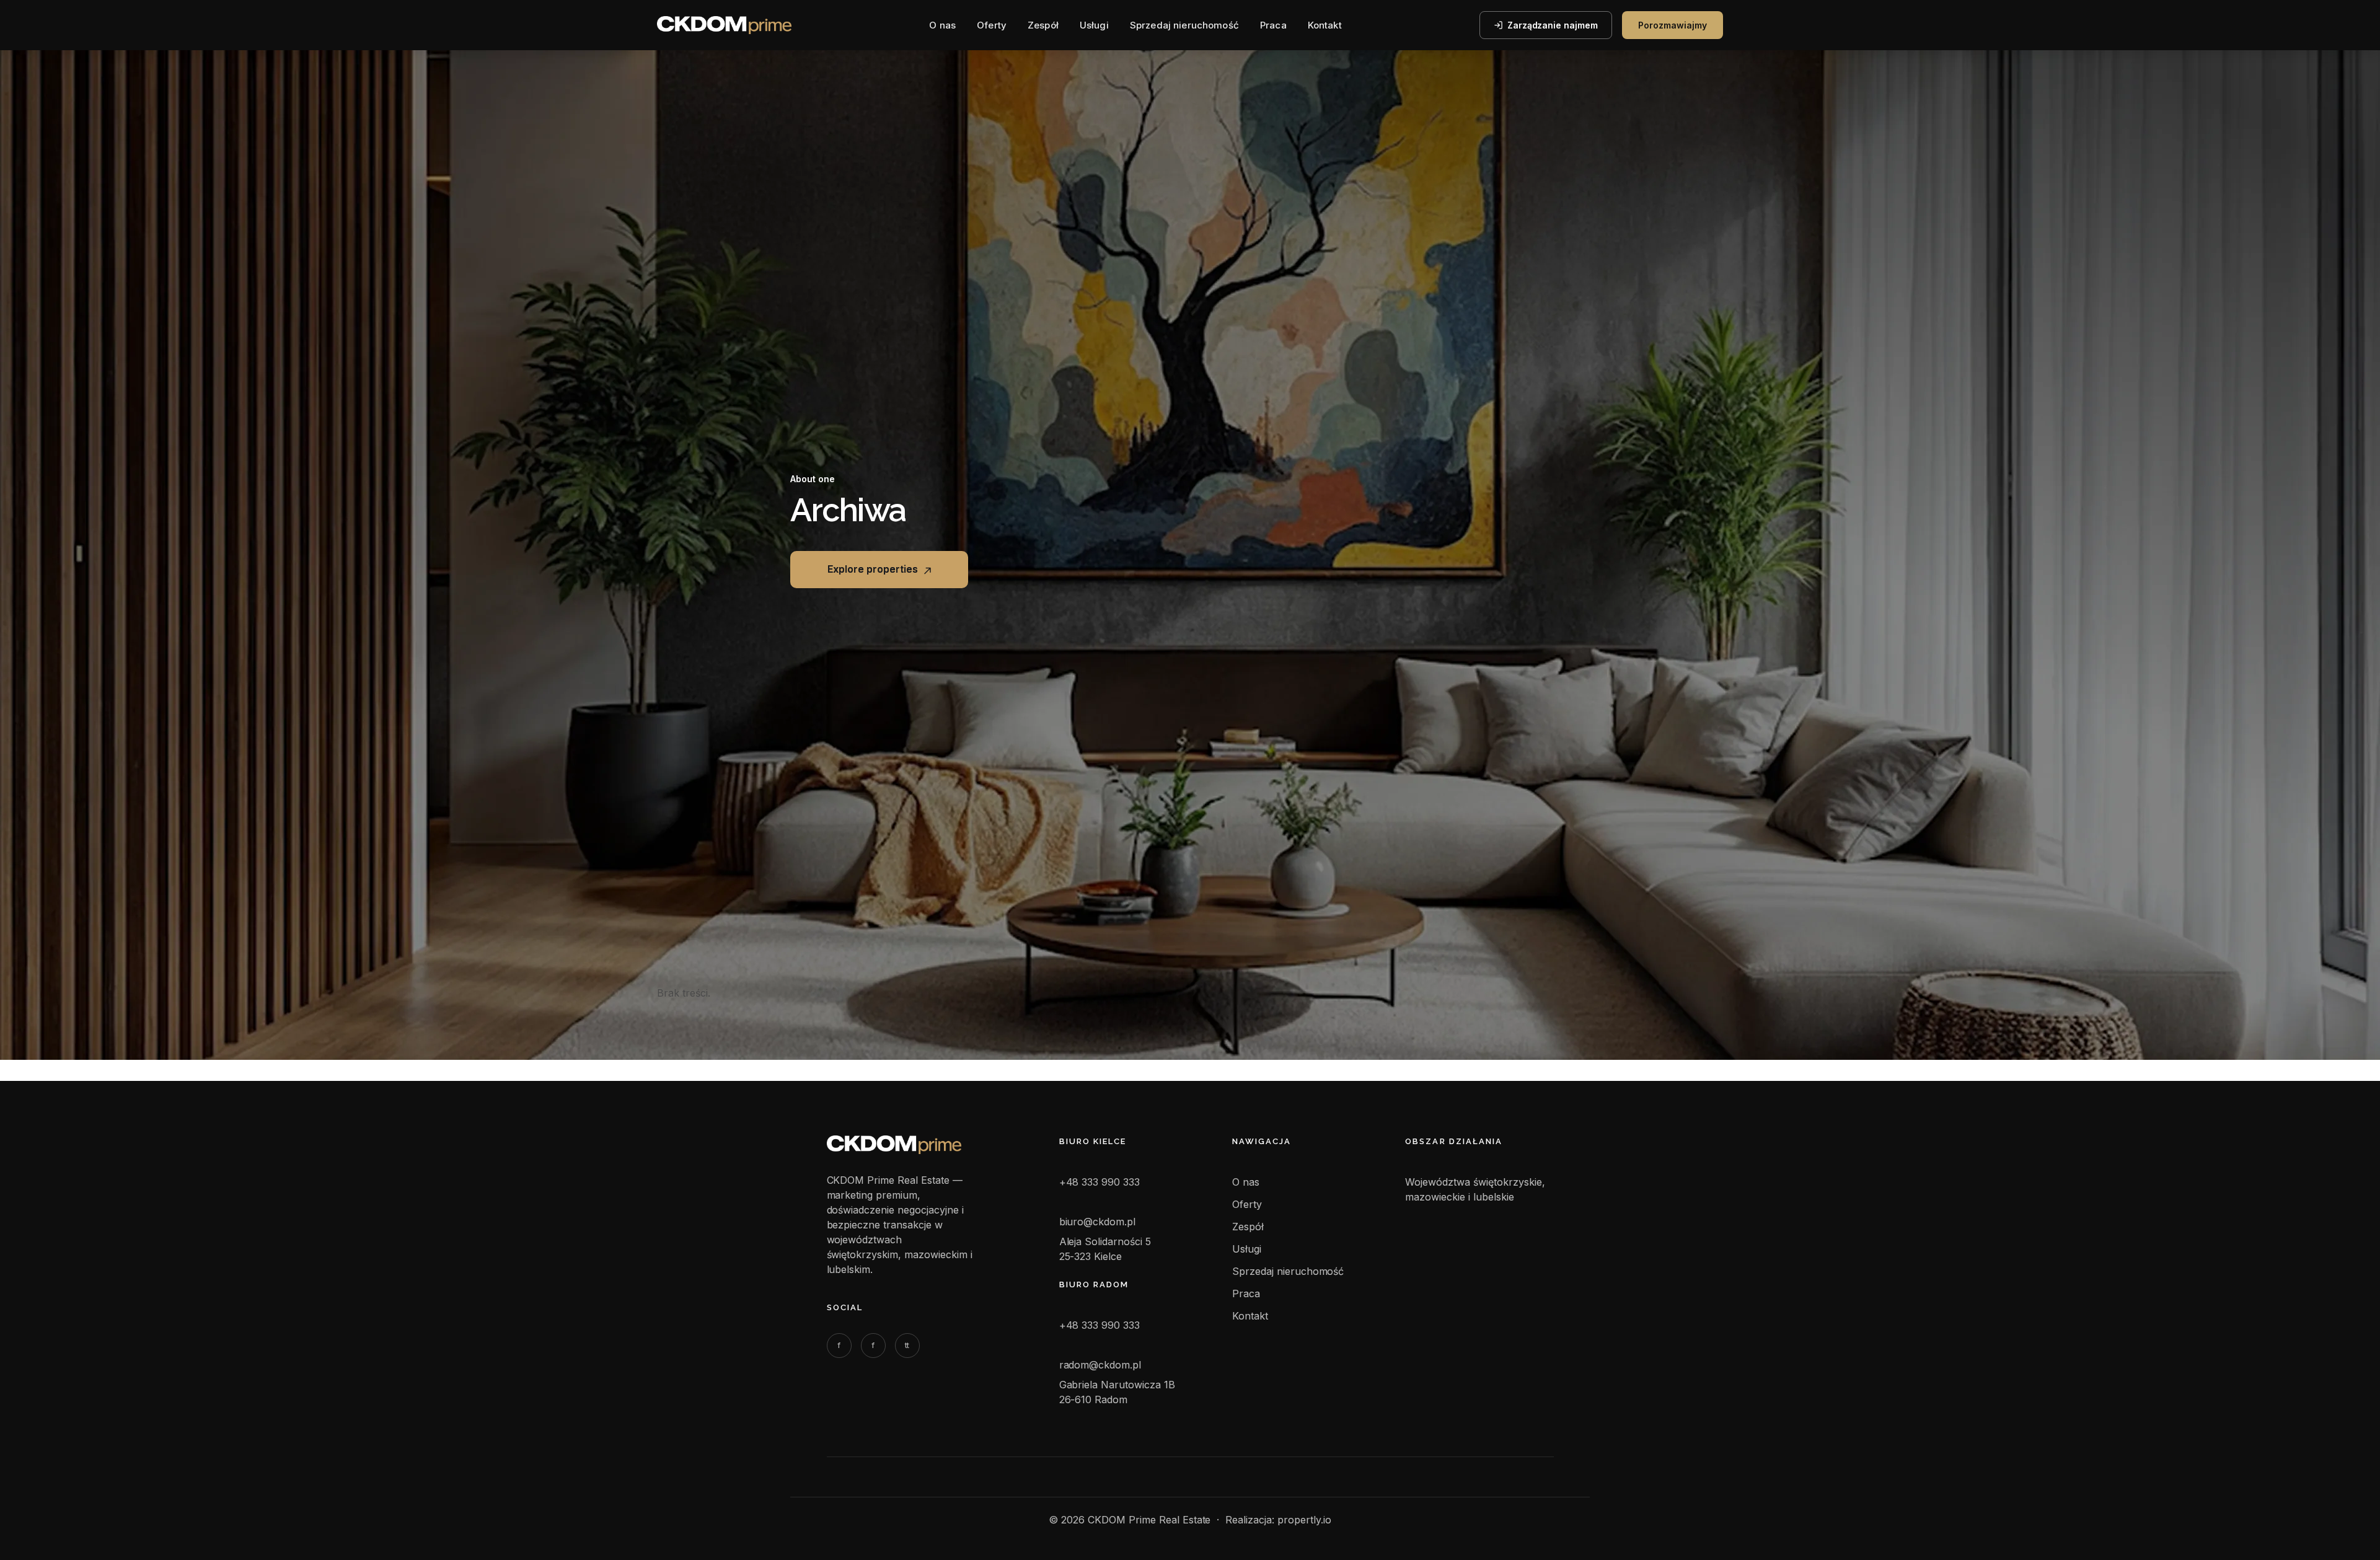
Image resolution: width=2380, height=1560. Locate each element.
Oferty (992, 25)
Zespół (1043, 25)
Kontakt (1325, 25)
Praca (1273, 25)
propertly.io (1304, 1520)
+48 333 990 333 (1100, 1182)
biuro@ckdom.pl (1098, 1222)
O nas (942, 25)
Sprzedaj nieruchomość (1184, 25)
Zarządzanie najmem (1553, 25)
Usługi (1094, 25)
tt (907, 1345)
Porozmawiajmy (1673, 25)
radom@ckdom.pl (1100, 1365)
